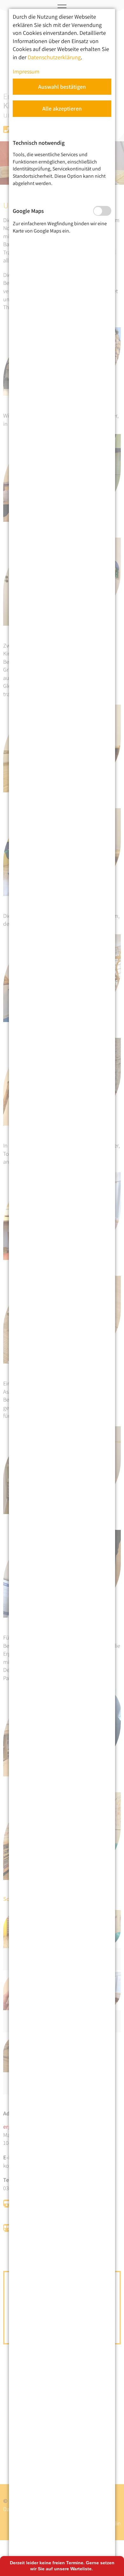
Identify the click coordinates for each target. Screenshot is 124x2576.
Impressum (26, 71)
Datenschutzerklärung (54, 57)
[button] (62, 87)
